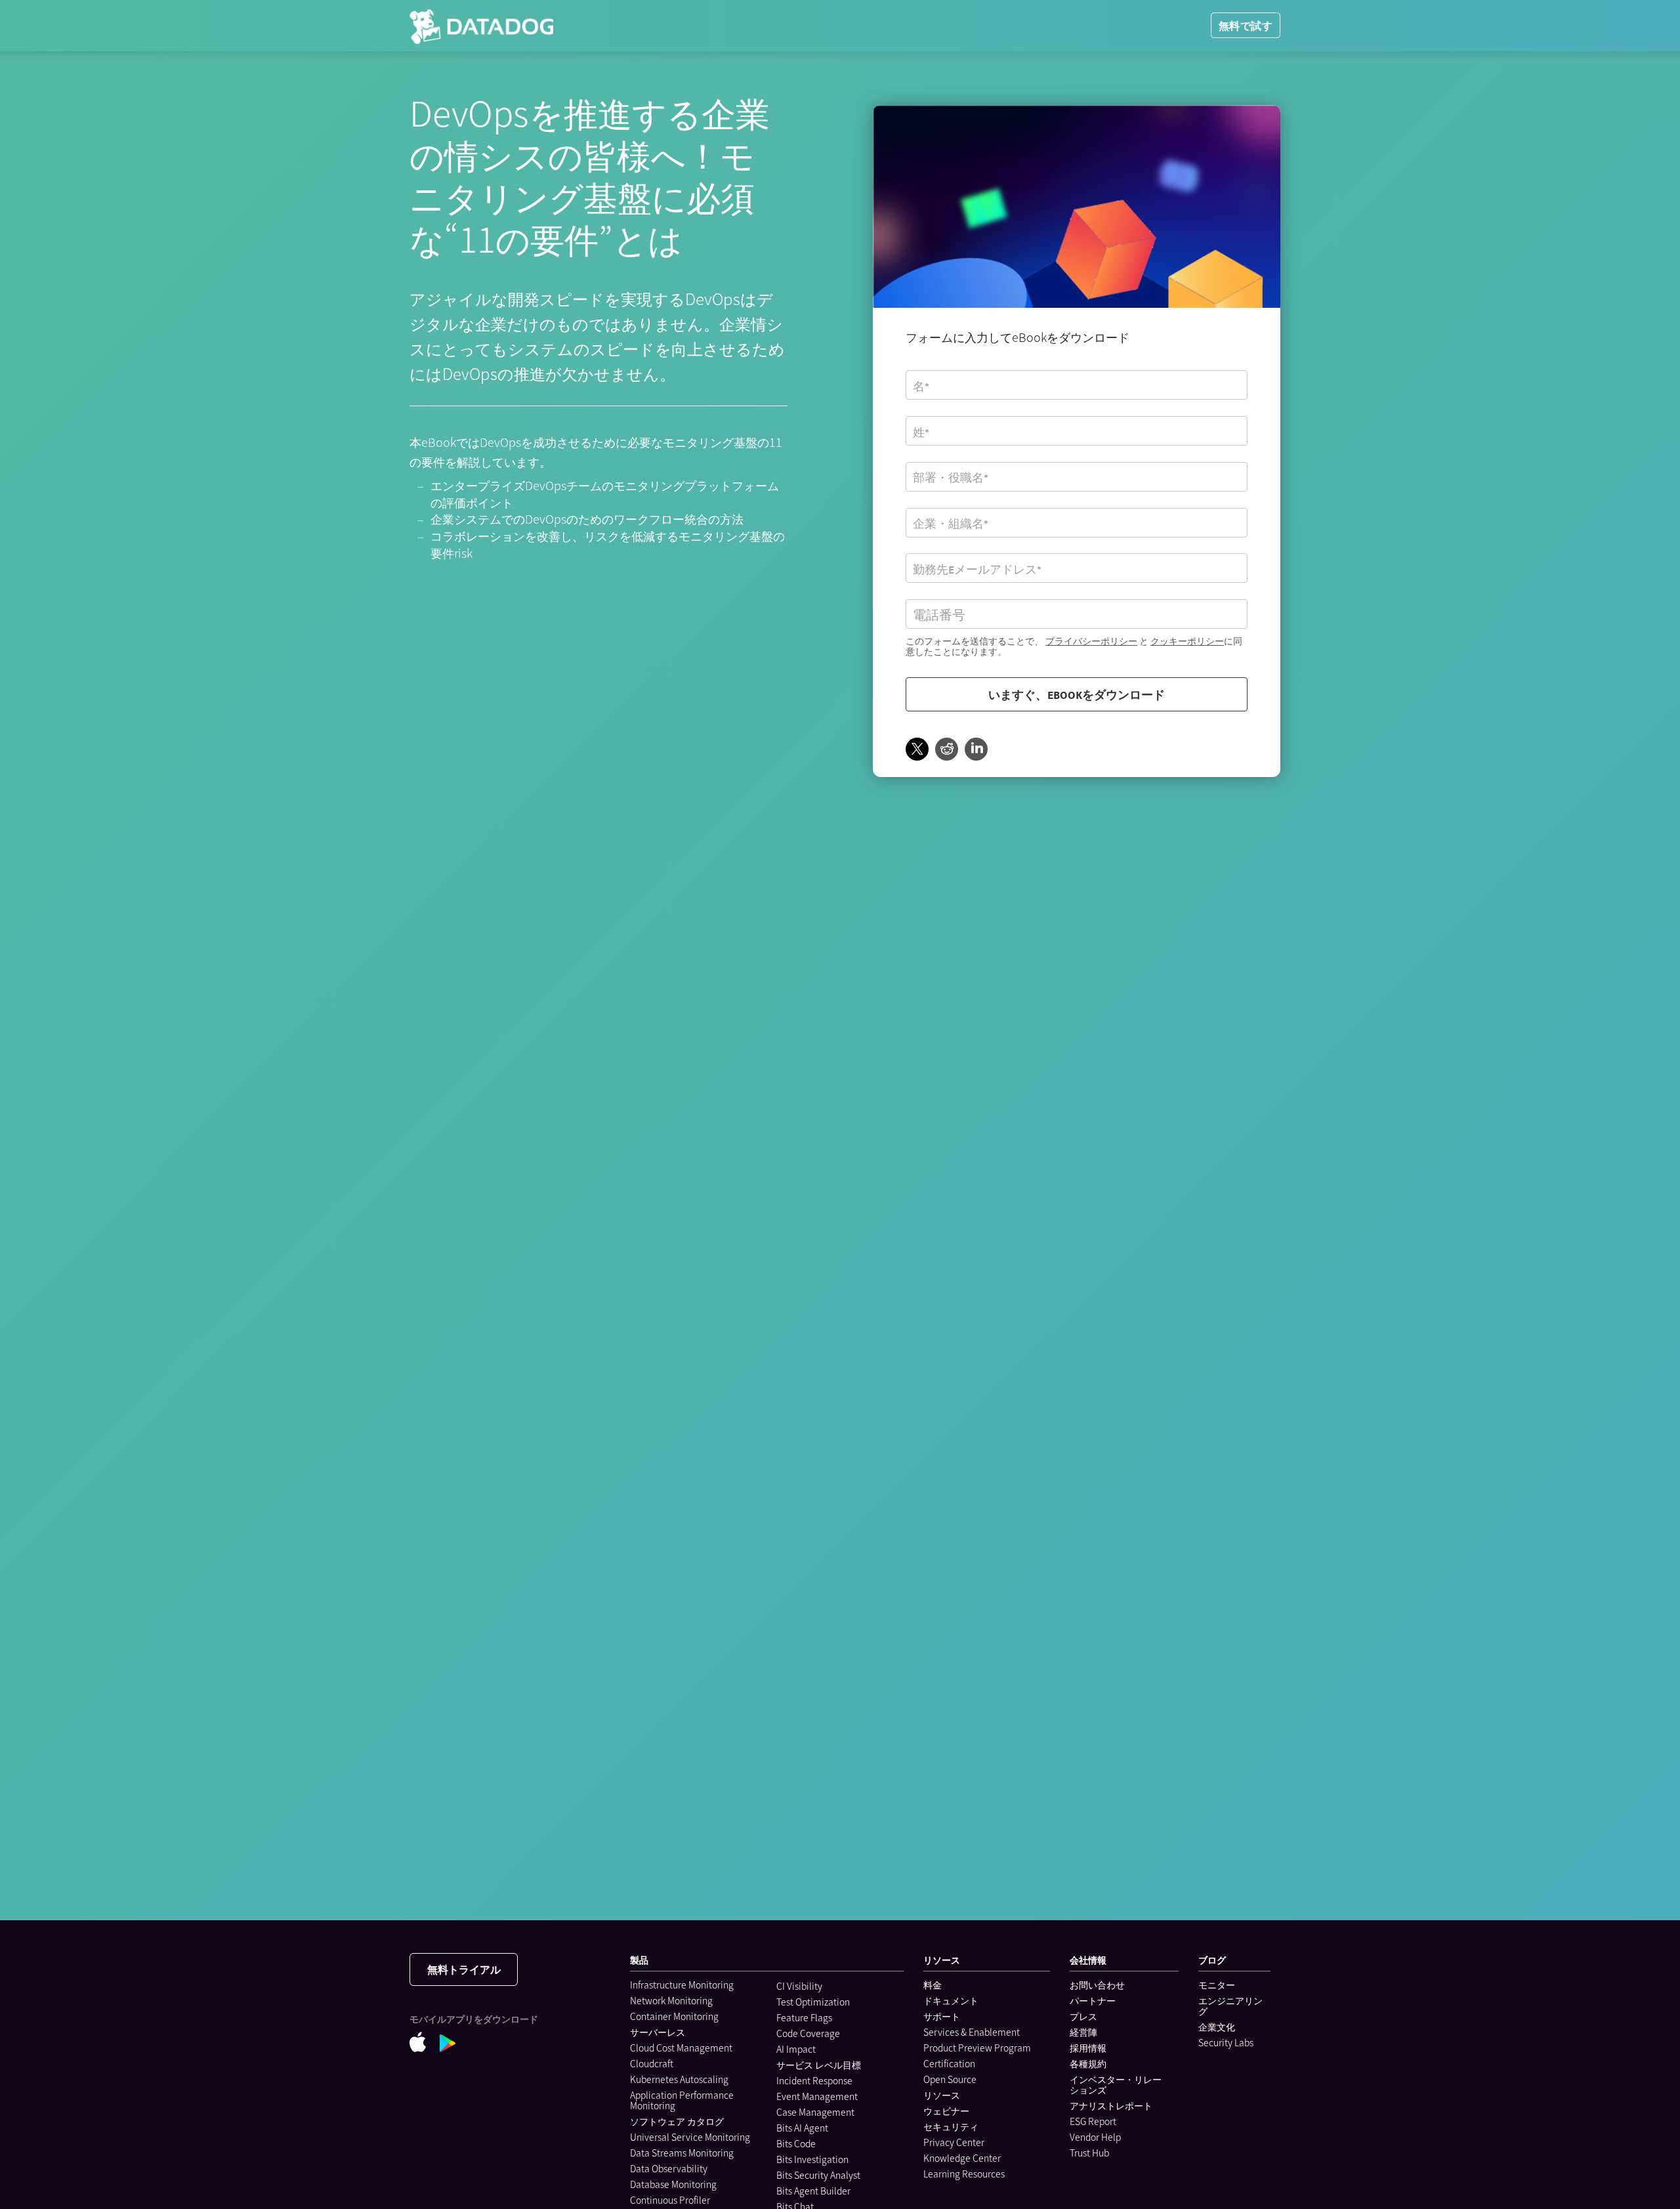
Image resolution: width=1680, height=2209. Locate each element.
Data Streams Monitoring (682, 2153)
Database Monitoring (673, 2184)
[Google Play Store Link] (454, 2043)
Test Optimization (813, 2002)
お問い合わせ (1097, 1985)
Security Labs (1226, 2042)
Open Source (950, 2079)
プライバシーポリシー (1091, 641)
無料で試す (1246, 25)
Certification (949, 2063)
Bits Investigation (812, 2159)
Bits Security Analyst (818, 2175)
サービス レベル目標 (819, 2065)
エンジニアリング (1230, 2006)
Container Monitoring (674, 2016)
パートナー (1093, 2000)
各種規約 (1088, 2063)
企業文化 (1217, 2027)
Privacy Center (954, 2142)
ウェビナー (946, 2111)
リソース (942, 2095)
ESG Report (1093, 2121)
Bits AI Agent (802, 2128)
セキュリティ (951, 2126)
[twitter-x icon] (917, 750)
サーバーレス (658, 2032)
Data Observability (669, 2168)
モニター (1217, 1985)
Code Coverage (808, 2033)
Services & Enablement (972, 2032)
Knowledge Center (962, 2158)
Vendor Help (1095, 2137)
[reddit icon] (947, 750)
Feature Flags (804, 2017)
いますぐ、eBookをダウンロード (1077, 694)
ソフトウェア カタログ (677, 2121)
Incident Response (814, 2080)
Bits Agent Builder (813, 2191)
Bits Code (796, 2143)
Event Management (817, 2096)
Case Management (815, 2112)
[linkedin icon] (976, 750)
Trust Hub (1089, 2153)
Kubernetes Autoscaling (679, 2079)
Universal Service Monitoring (690, 2137)
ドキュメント (951, 2000)
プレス (1083, 2016)
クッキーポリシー (1187, 641)
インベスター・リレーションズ (1116, 2084)
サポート (942, 2016)
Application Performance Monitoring (682, 2100)
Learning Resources (964, 2174)
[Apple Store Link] (425, 2042)
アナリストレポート (1111, 2105)
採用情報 (1088, 2048)
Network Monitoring (671, 2000)
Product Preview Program (977, 2048)
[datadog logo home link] (481, 26)
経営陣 (1083, 2032)
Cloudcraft (652, 2063)
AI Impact (796, 2049)
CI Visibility (799, 1986)
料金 (933, 1985)
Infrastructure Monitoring (682, 1985)
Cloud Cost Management (681, 2048)
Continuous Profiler (670, 2200)
